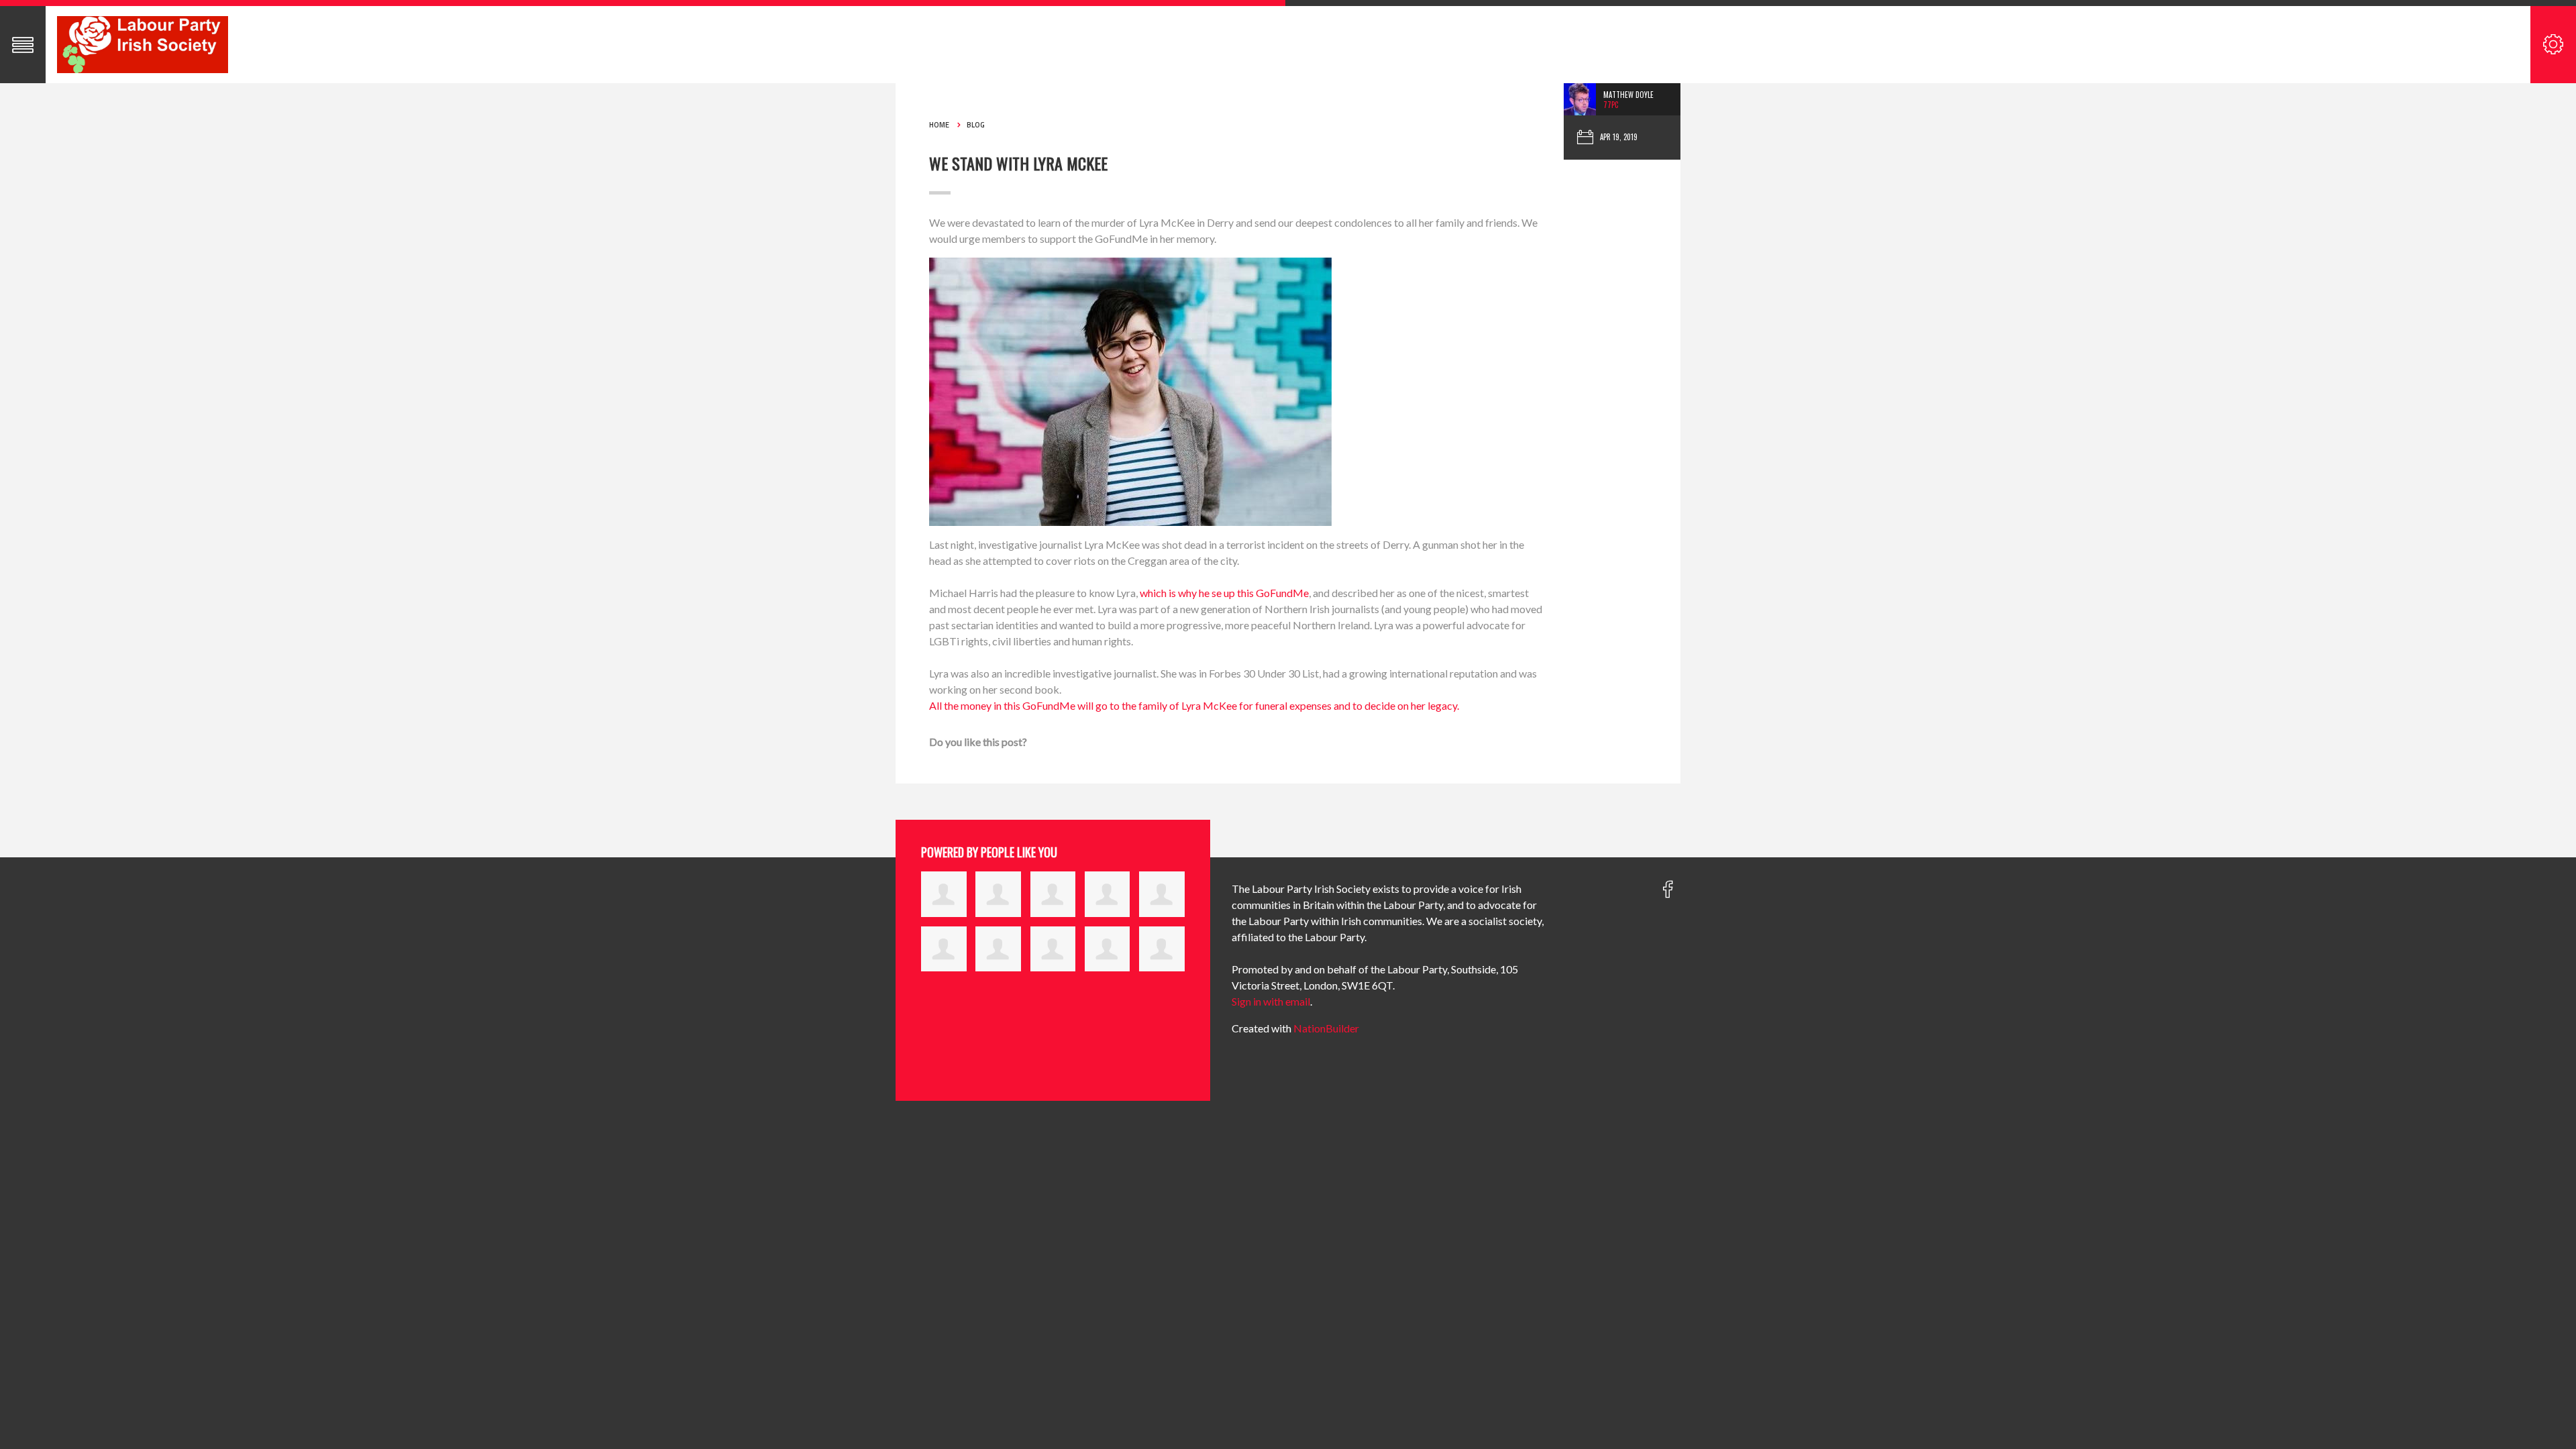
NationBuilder (1326, 1028)
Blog (976, 125)
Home (939, 125)
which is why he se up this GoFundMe (1224, 593)
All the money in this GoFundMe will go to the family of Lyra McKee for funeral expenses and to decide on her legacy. (1194, 705)
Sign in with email (1271, 1001)
